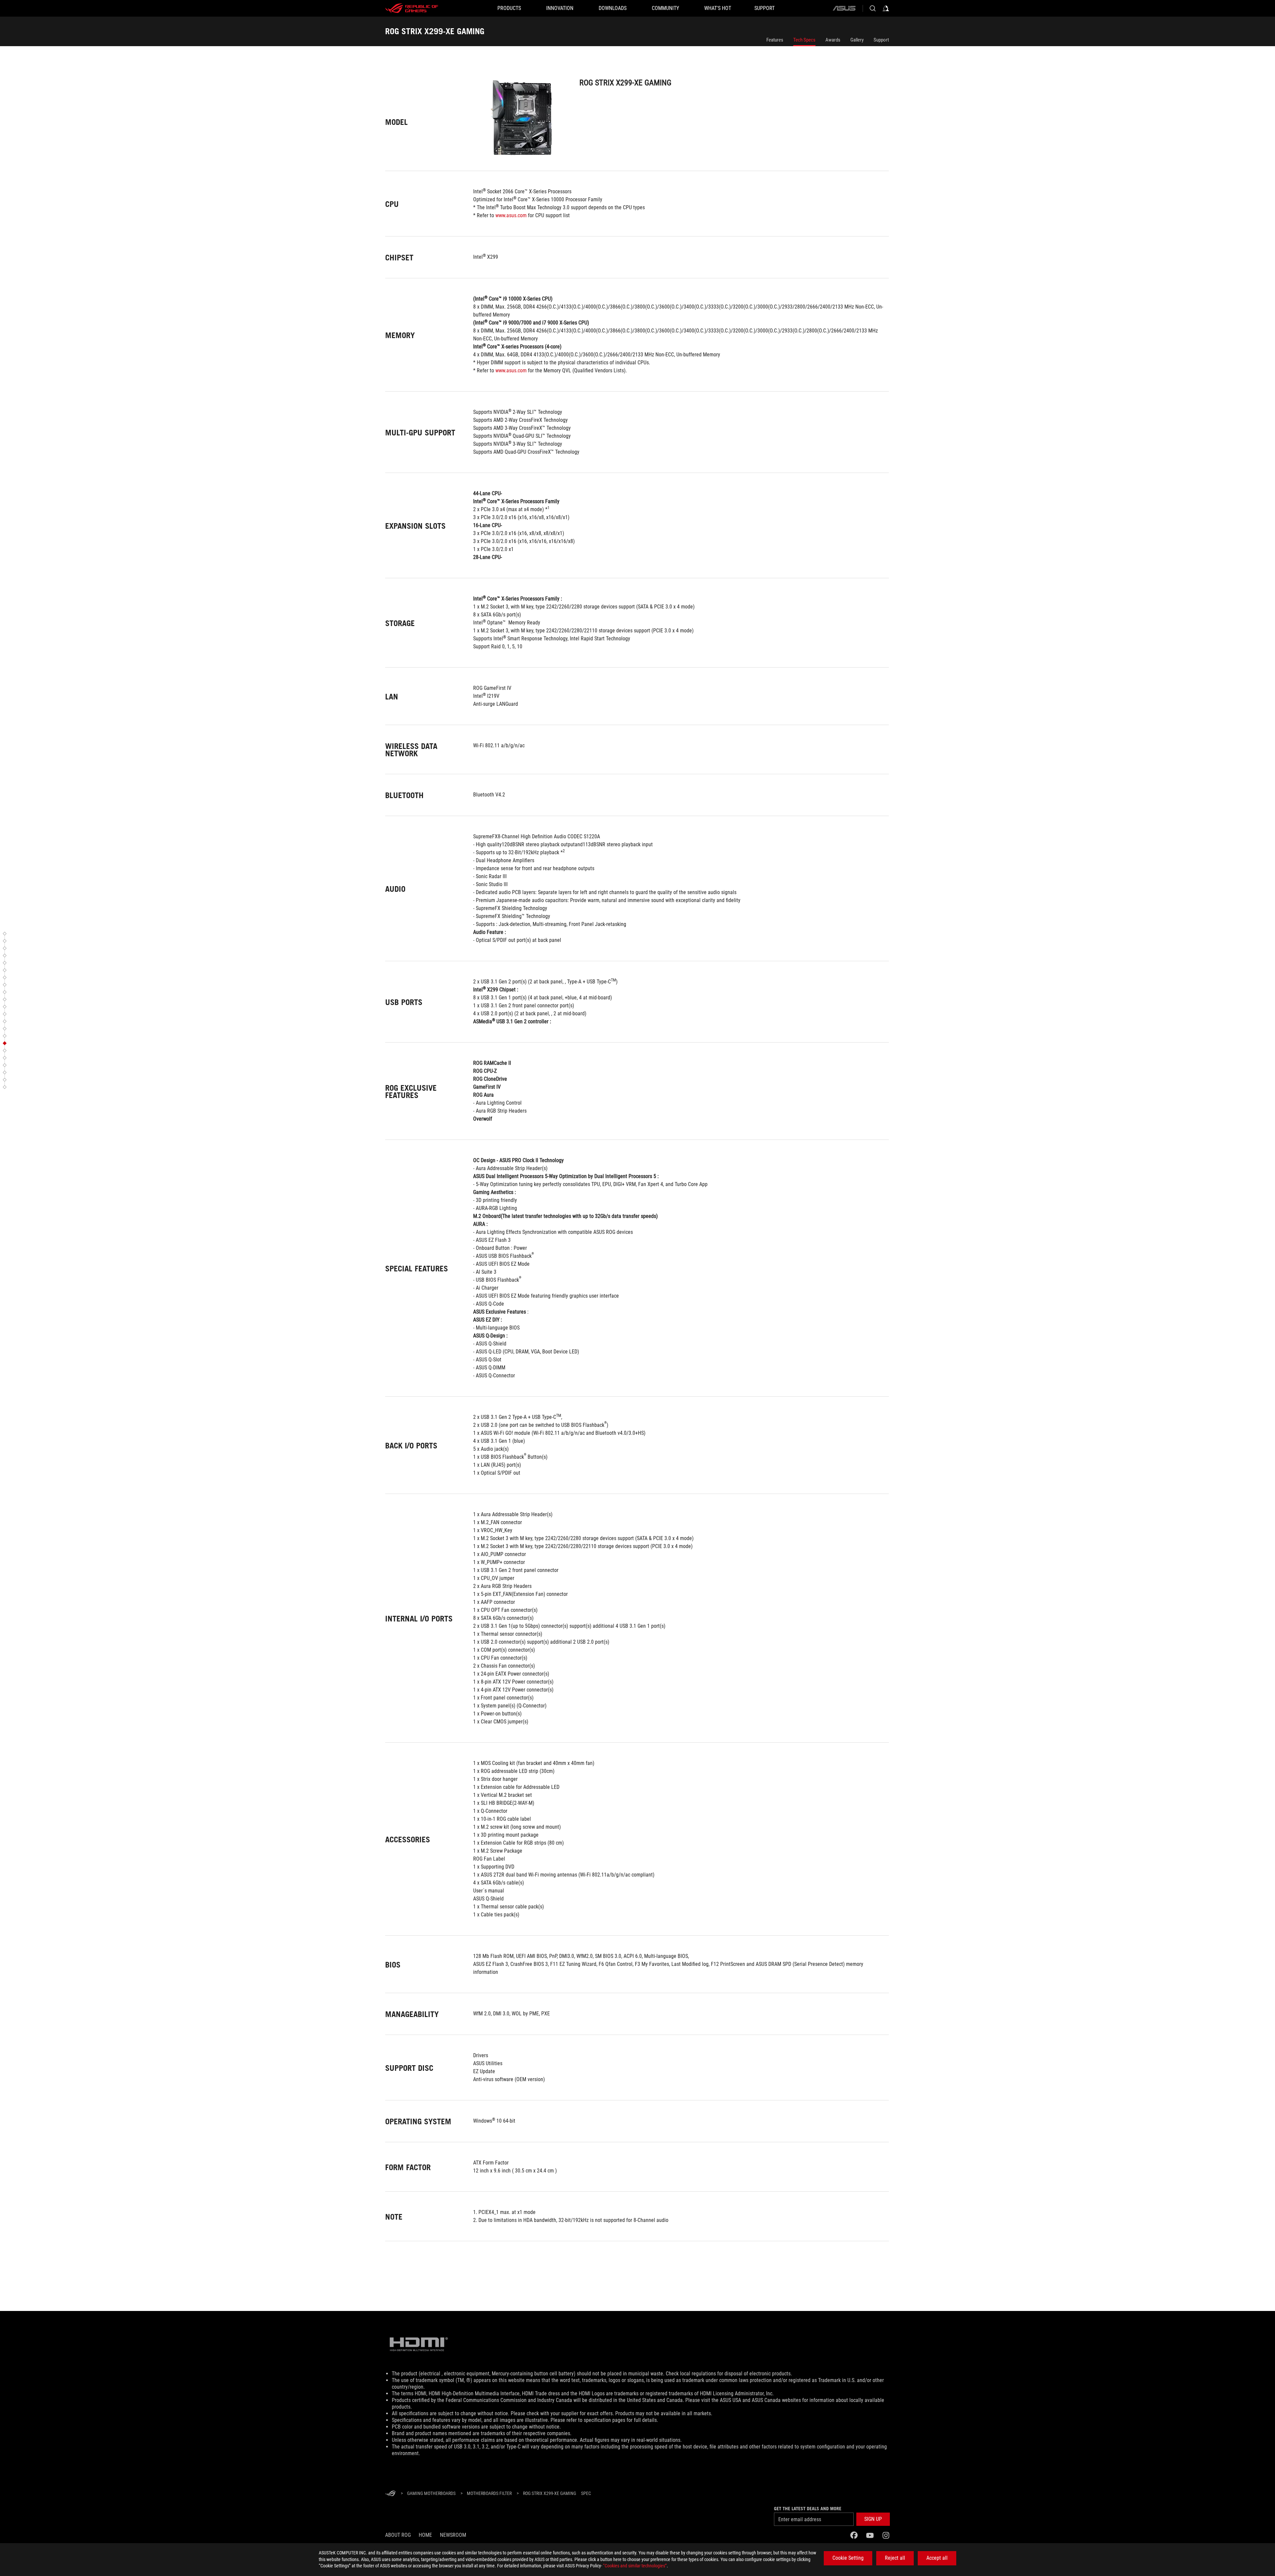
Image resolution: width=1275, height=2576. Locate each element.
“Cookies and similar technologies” (635, 2566)
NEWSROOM (453, 2535)
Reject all (895, 2558)
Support (881, 40)
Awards (833, 40)
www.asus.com (511, 215)
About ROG (398, 2535)
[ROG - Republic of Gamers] (412, 8)
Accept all (937, 2558)
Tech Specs (804, 40)
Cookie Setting (848, 2558)
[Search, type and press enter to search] (873, 8)
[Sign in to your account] (886, 8)
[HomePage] (390, 2494)
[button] (6, 934)
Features (775, 40)
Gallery (857, 40)
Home (425, 2535)
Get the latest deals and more (808, 2509)
